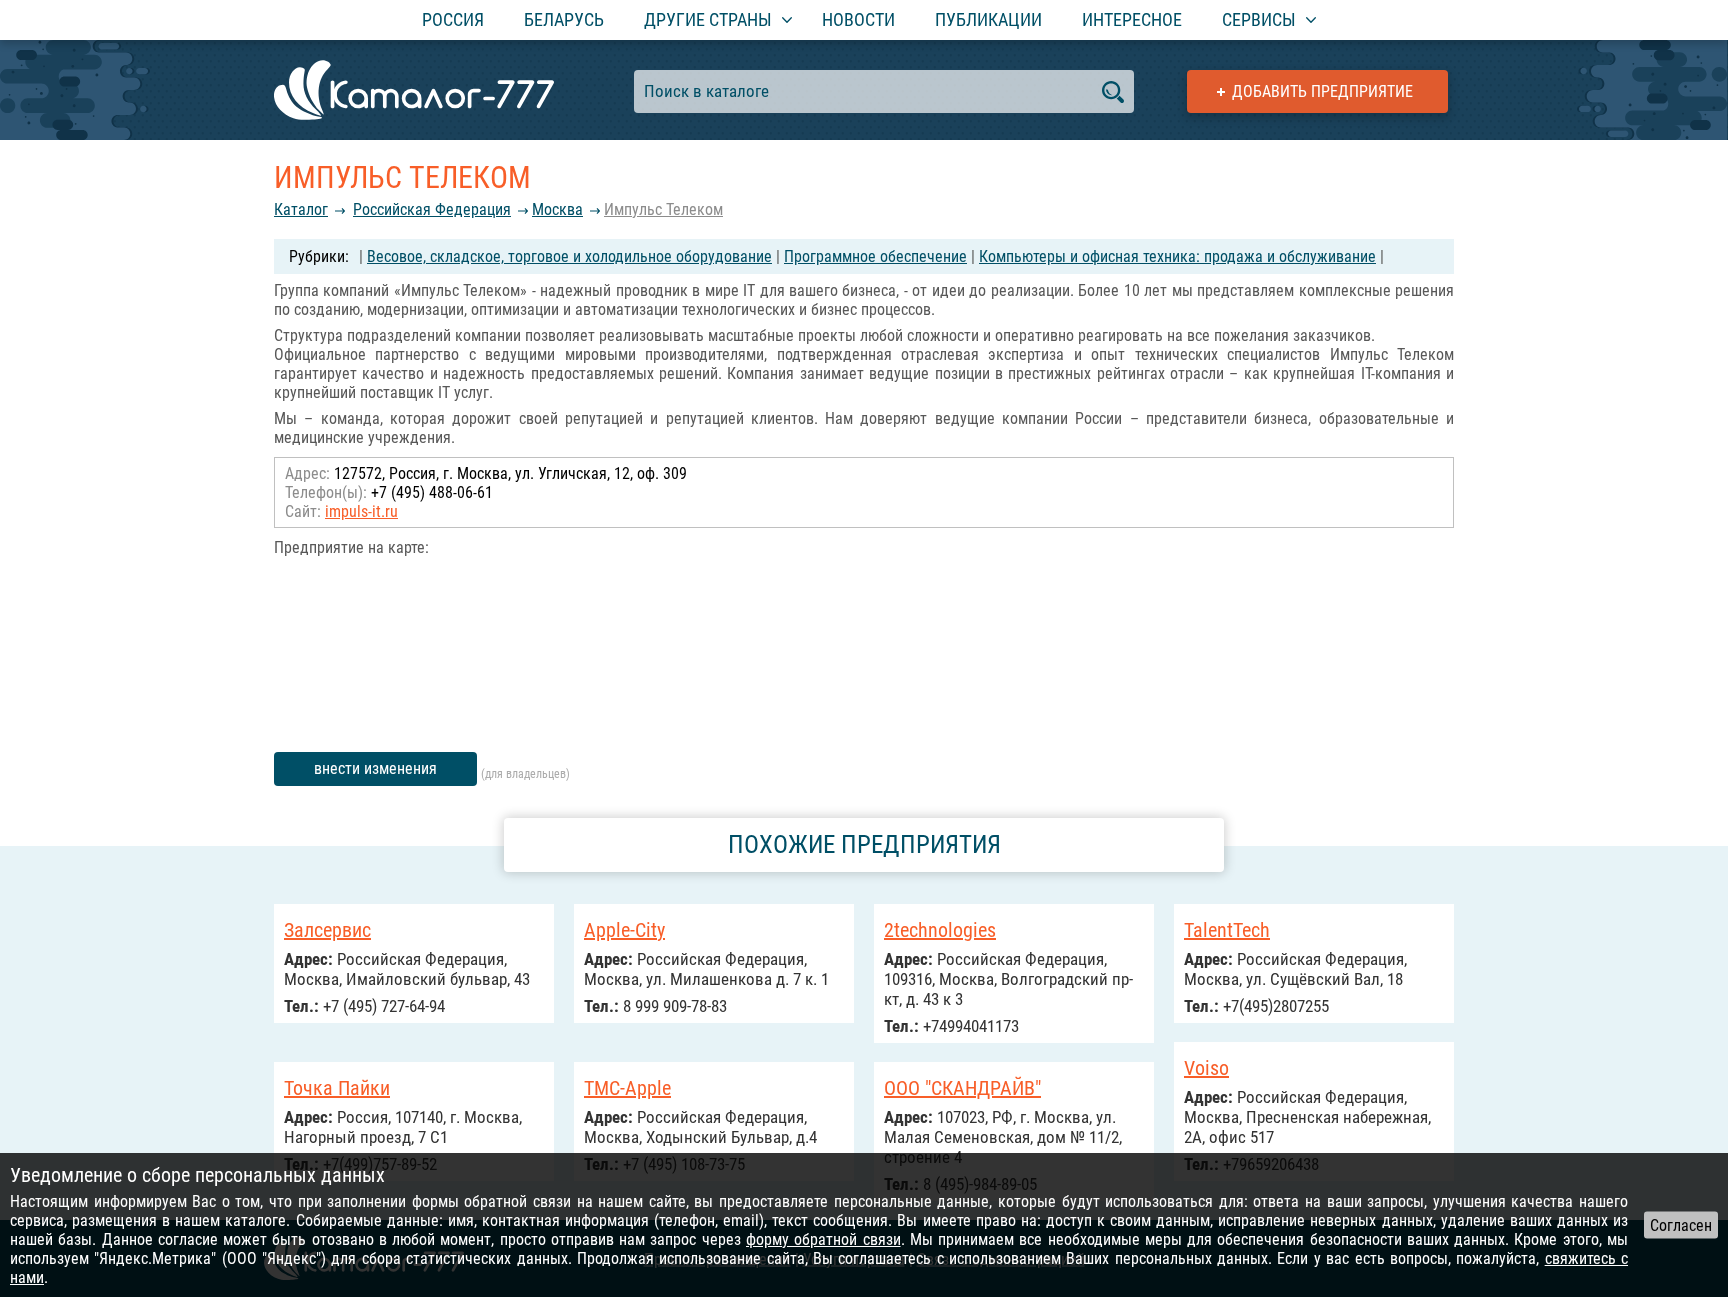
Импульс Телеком (663, 209)
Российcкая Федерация (432, 209)
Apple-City (624, 930)
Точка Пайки (337, 1088)
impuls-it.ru (361, 511)
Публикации (988, 19)
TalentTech (1227, 930)
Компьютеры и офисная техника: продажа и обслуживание (1177, 256)
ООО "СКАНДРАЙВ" (962, 1088)
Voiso (1206, 1068)
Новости (858, 19)
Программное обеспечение (875, 256)
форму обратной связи (823, 1239)
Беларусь (564, 19)
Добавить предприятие (1322, 91)
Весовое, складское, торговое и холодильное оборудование (569, 256)
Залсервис (327, 930)
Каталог (301, 209)
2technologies (940, 930)
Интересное (1132, 19)
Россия (453, 19)
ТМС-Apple (627, 1088)
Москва (557, 209)
